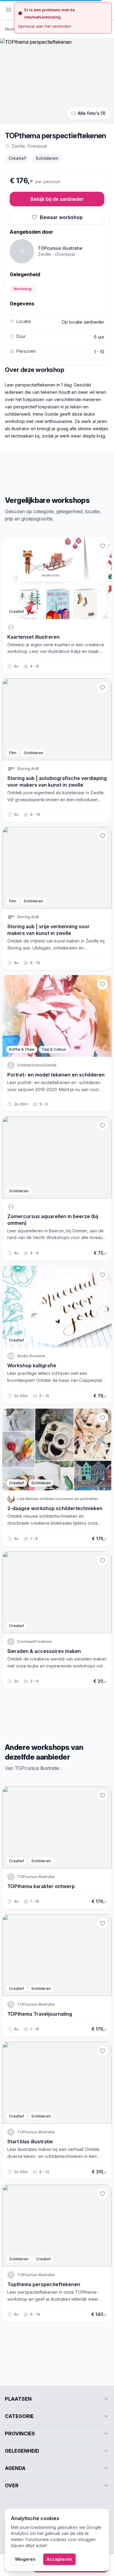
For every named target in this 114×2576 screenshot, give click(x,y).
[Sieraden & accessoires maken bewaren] (102, 1561)
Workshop (23, 289)
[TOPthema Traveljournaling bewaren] (102, 1923)
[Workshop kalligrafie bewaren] (102, 1275)
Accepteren (59, 2559)
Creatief (17, 158)
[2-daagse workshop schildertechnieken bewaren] (102, 1418)
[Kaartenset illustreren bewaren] (102, 546)
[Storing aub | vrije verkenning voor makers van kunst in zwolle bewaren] (102, 836)
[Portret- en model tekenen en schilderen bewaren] (102, 984)
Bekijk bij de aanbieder (57, 199)
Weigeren (25, 2559)
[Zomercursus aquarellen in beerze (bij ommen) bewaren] (102, 1125)
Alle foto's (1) (92, 113)
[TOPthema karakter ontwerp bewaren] (102, 1795)
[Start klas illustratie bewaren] (102, 2051)
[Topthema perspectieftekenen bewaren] (102, 2194)
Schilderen (47, 158)
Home (11, 29)
